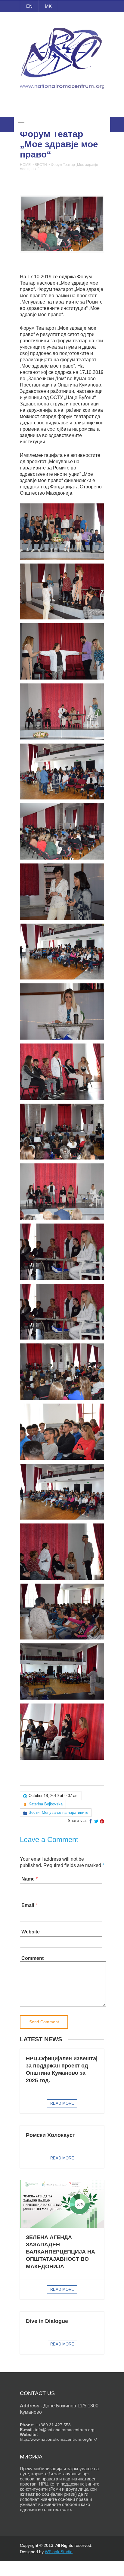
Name (28, 1879)
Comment (33, 1958)
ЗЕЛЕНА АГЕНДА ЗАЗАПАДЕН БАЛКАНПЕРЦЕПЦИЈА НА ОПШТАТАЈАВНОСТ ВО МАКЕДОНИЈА (60, 2252)
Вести (41, 165)
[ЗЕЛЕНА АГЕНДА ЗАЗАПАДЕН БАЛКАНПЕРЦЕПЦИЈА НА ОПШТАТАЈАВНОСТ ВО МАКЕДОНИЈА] (62, 2204)
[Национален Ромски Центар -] (62, 93)
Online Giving (62, 108)
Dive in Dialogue (47, 2321)
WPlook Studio (59, 2552)
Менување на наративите (65, 1812)
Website (31, 1932)
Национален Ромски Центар (62, 20)
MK (48, 6)
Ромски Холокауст (51, 2135)
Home (25, 165)
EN (29, 6)
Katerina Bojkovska (46, 1804)
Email (28, 1905)
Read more (62, 2103)
